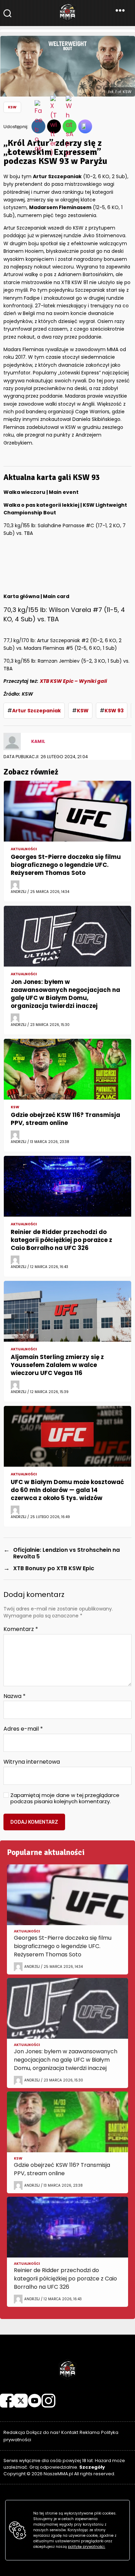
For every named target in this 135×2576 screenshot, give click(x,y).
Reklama (90, 2432)
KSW (12, 107)
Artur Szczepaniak (37, 711)
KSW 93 (114, 711)
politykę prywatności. (87, 2547)
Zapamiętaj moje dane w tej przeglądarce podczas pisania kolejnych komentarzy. (65, 1799)
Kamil (38, 741)
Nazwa (15, 1696)
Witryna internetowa (32, 1762)
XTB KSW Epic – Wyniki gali (73, 681)
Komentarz (21, 1629)
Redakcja (14, 2432)
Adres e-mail (23, 1729)
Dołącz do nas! (43, 2432)
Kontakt (70, 2432)
